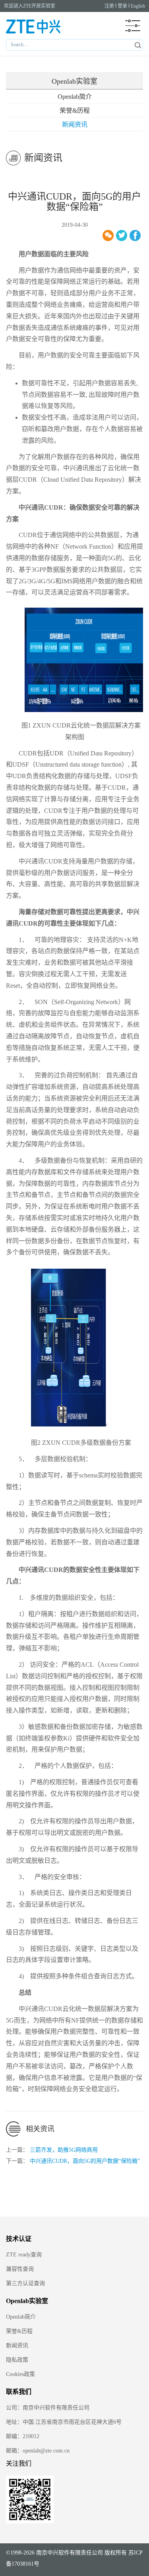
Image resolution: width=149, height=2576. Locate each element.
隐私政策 (17, 2360)
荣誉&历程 (75, 111)
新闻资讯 (75, 125)
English (138, 6)
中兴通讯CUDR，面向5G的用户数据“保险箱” (85, 2161)
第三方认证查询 (25, 2283)
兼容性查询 (20, 2269)
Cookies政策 (20, 2374)
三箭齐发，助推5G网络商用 (64, 2150)
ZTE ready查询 (24, 2255)
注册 (109, 6)
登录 (122, 6)
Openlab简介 (75, 97)
